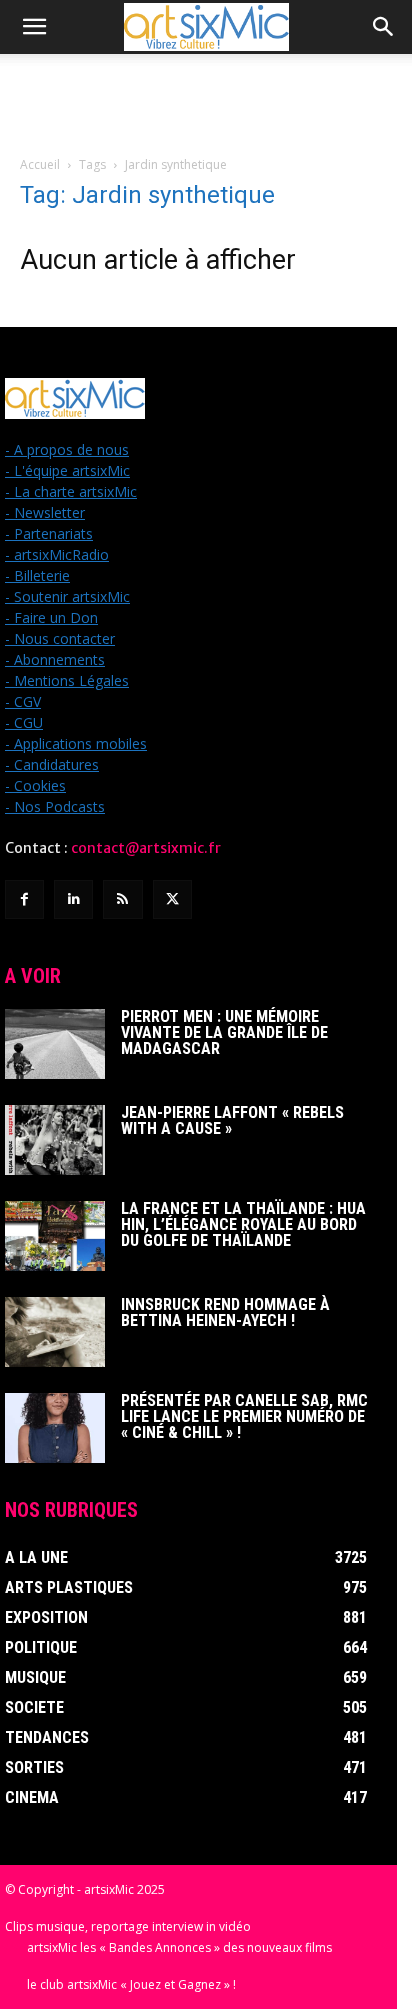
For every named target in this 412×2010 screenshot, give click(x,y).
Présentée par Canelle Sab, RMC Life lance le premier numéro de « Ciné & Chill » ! (244, 1416)
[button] (34, 27)
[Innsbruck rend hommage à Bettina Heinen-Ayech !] (55, 1332)
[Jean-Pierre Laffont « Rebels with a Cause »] (55, 1140)
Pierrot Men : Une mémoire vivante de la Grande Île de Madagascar (224, 1032)
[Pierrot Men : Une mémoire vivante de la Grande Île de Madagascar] (55, 1044)
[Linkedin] (73, 899)
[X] (172, 899)
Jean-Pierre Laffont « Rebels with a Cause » (232, 1120)
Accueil (40, 164)
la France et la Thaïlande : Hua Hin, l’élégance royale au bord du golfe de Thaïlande (243, 1224)
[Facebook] (24, 899)
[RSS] (122, 899)
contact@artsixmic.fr (146, 848)
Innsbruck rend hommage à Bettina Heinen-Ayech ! (225, 1312)
